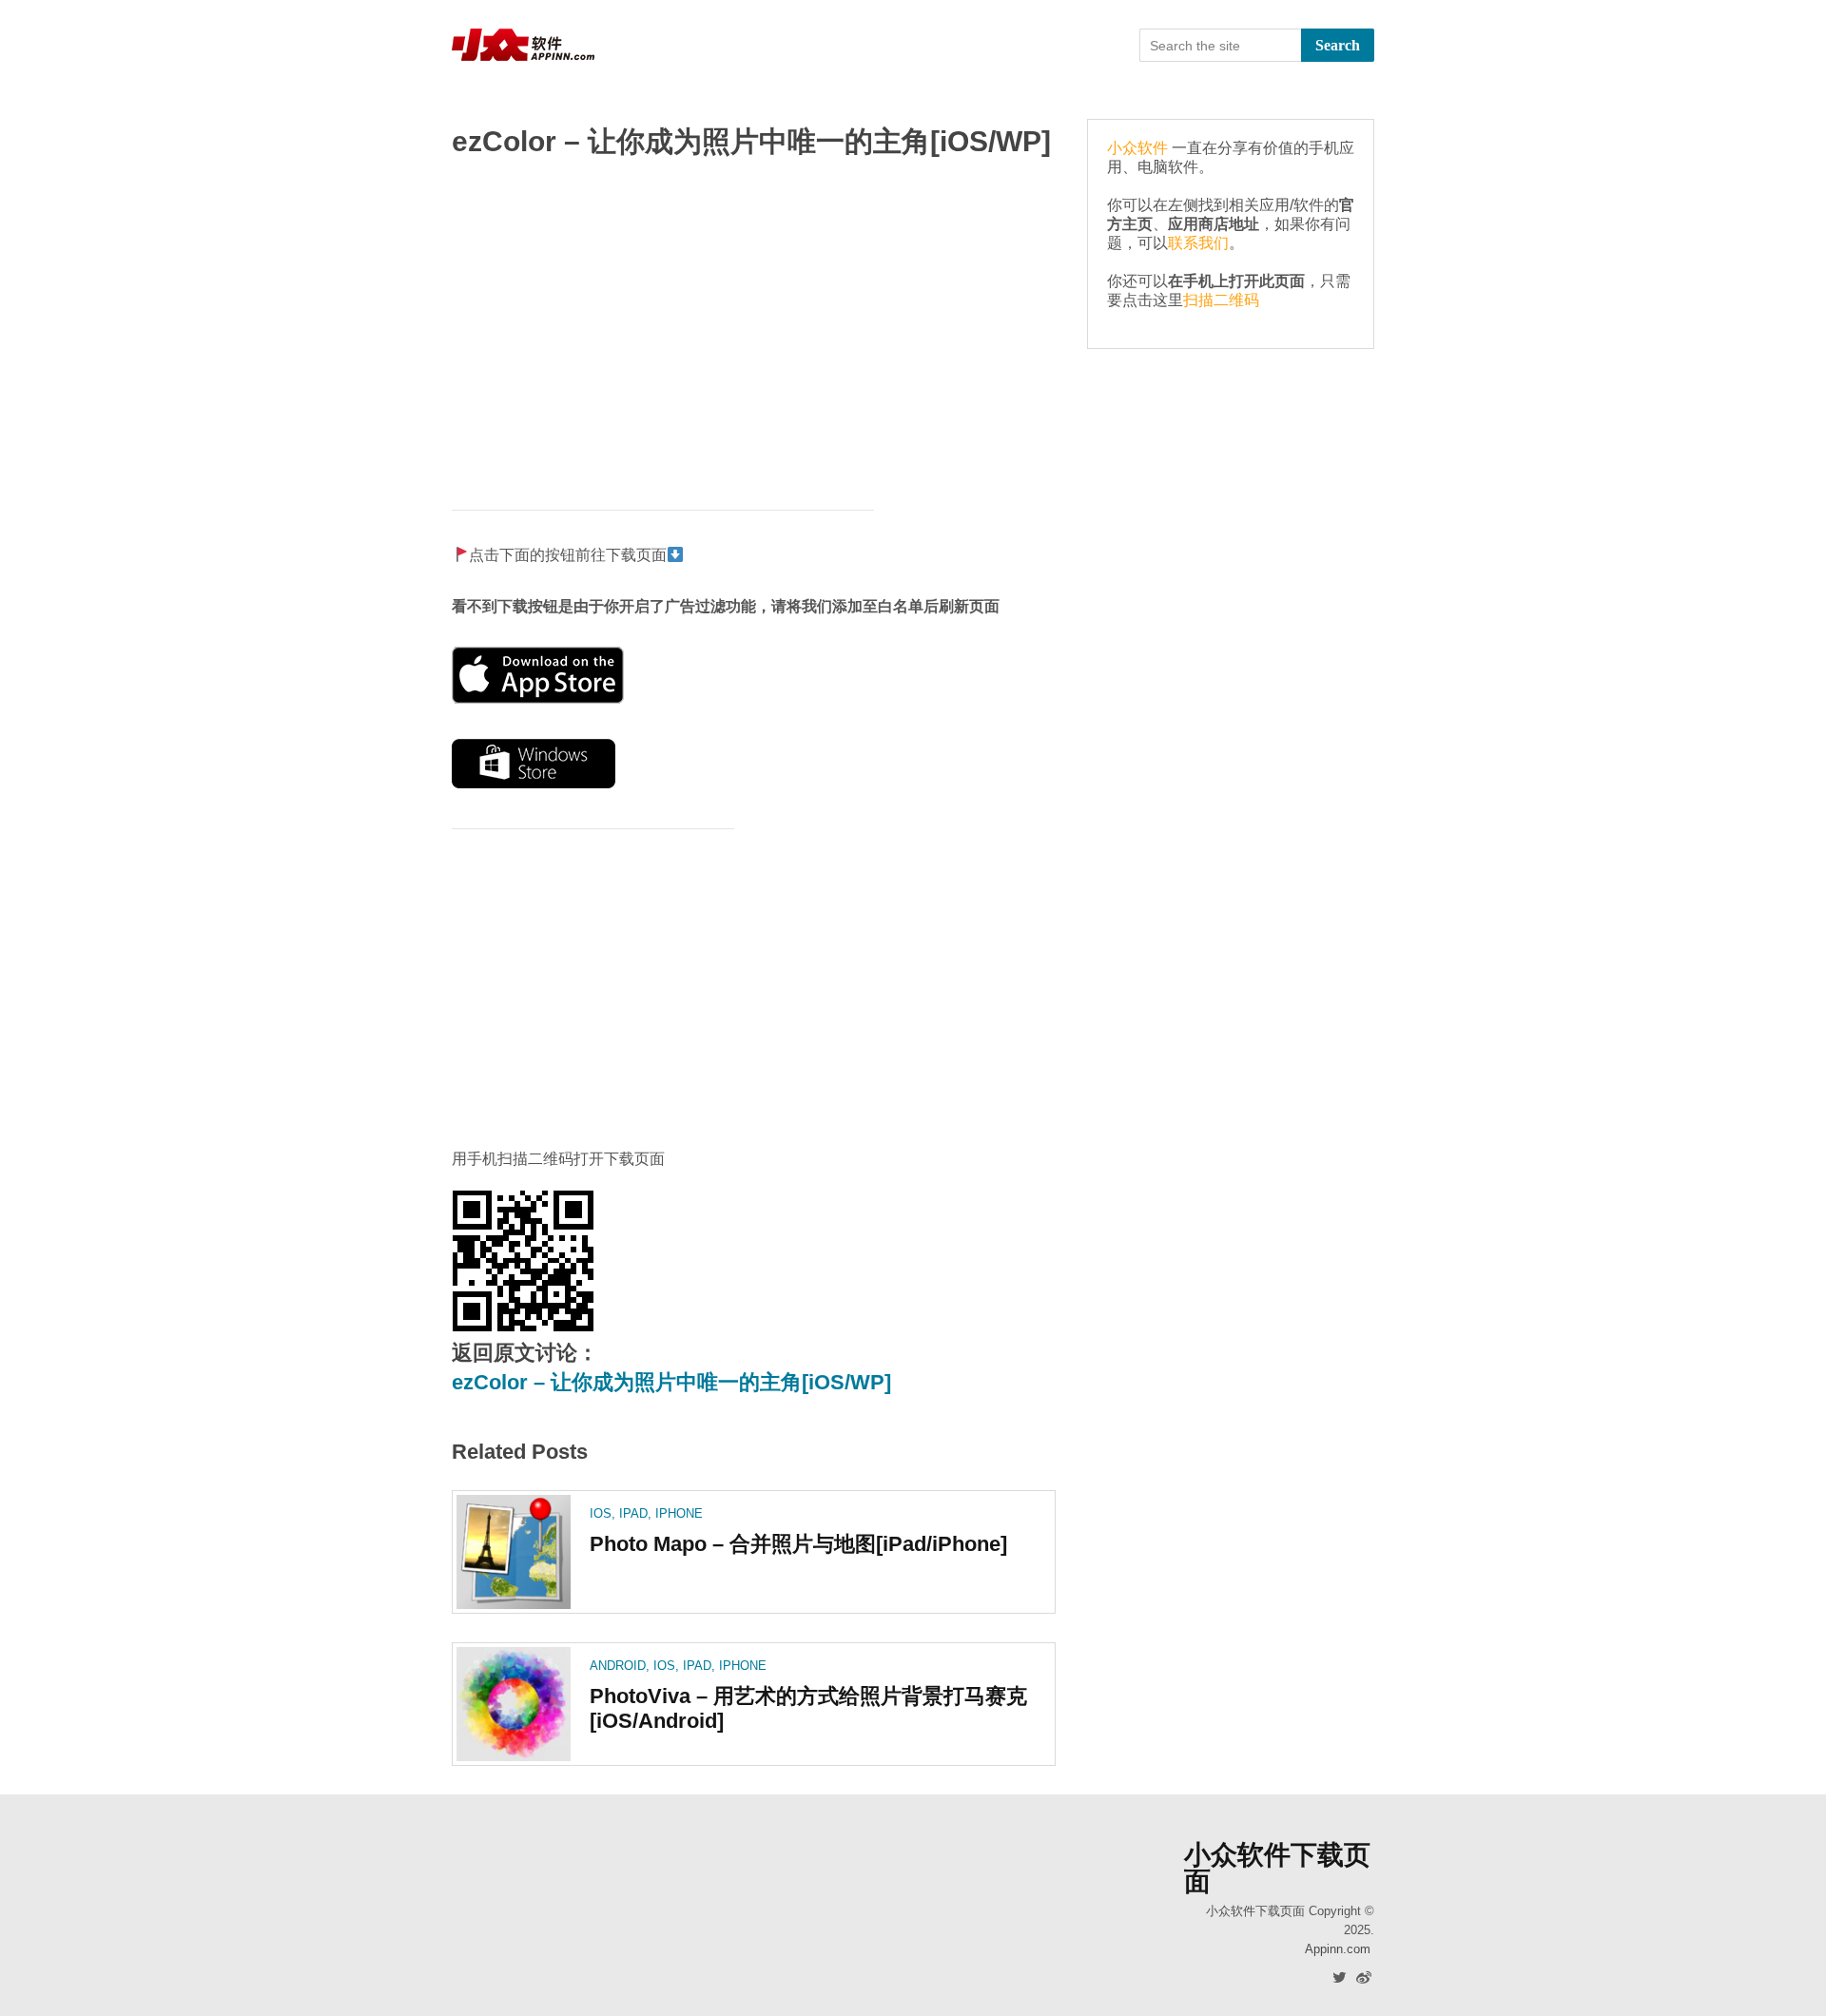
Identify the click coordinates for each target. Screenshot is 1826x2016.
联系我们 (1198, 243)
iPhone (679, 1513)
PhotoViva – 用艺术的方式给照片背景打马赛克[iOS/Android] (808, 1708)
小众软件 (1137, 148)
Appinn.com (1338, 1949)
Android (618, 1666)
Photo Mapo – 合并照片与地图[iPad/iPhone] (798, 1544)
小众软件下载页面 (1277, 1869)
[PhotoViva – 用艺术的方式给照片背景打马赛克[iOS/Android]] (514, 1704)
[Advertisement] (754, 324)
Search (1338, 45)
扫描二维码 (1221, 300)
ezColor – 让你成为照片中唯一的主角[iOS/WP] (671, 1382)
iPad (633, 1513)
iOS (601, 1513)
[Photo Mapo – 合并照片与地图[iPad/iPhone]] (514, 1552)
